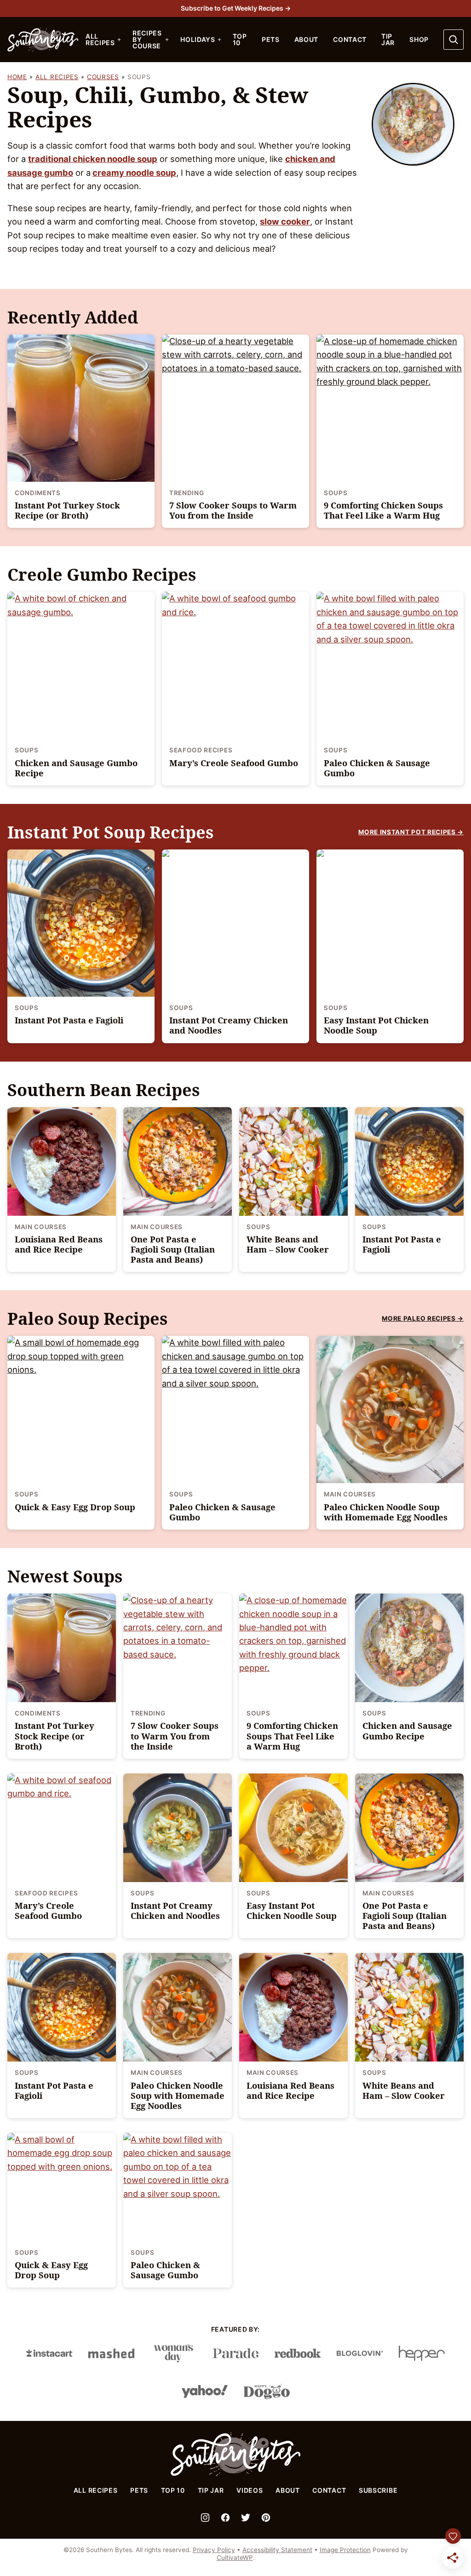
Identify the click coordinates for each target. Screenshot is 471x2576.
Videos (250, 2490)
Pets (271, 39)
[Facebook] (225, 2518)
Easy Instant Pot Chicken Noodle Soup (376, 1025)
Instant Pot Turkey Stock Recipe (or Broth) (67, 510)
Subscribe (378, 2490)
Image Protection (345, 2550)
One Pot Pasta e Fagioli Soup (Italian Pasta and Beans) (173, 1249)
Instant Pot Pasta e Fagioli (69, 1020)
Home (17, 77)
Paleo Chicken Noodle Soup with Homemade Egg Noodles (386, 1512)
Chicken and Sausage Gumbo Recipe (76, 768)
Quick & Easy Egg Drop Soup (75, 1507)
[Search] (454, 40)
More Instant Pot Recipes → (411, 832)
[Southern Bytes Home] (43, 40)
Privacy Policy (214, 2550)
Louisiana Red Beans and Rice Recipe (59, 1244)
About (307, 39)
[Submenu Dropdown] (119, 40)
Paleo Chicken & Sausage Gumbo (377, 768)
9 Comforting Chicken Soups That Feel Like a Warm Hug (383, 510)
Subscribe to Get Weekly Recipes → (236, 8)
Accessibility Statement (277, 2550)
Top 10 (240, 39)
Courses (103, 77)
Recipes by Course (147, 39)
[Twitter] (246, 2518)
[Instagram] (205, 2518)
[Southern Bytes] (235, 2474)
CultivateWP (235, 2558)
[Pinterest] (266, 2518)
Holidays (198, 39)
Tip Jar (388, 39)
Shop (419, 39)
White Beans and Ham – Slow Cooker (288, 1244)
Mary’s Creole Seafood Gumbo (234, 763)
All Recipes (100, 39)
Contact (350, 39)
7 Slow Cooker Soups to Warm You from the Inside (233, 510)
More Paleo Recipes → (423, 1318)
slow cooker (285, 221)
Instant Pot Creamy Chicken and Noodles (229, 1025)
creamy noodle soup (134, 173)
